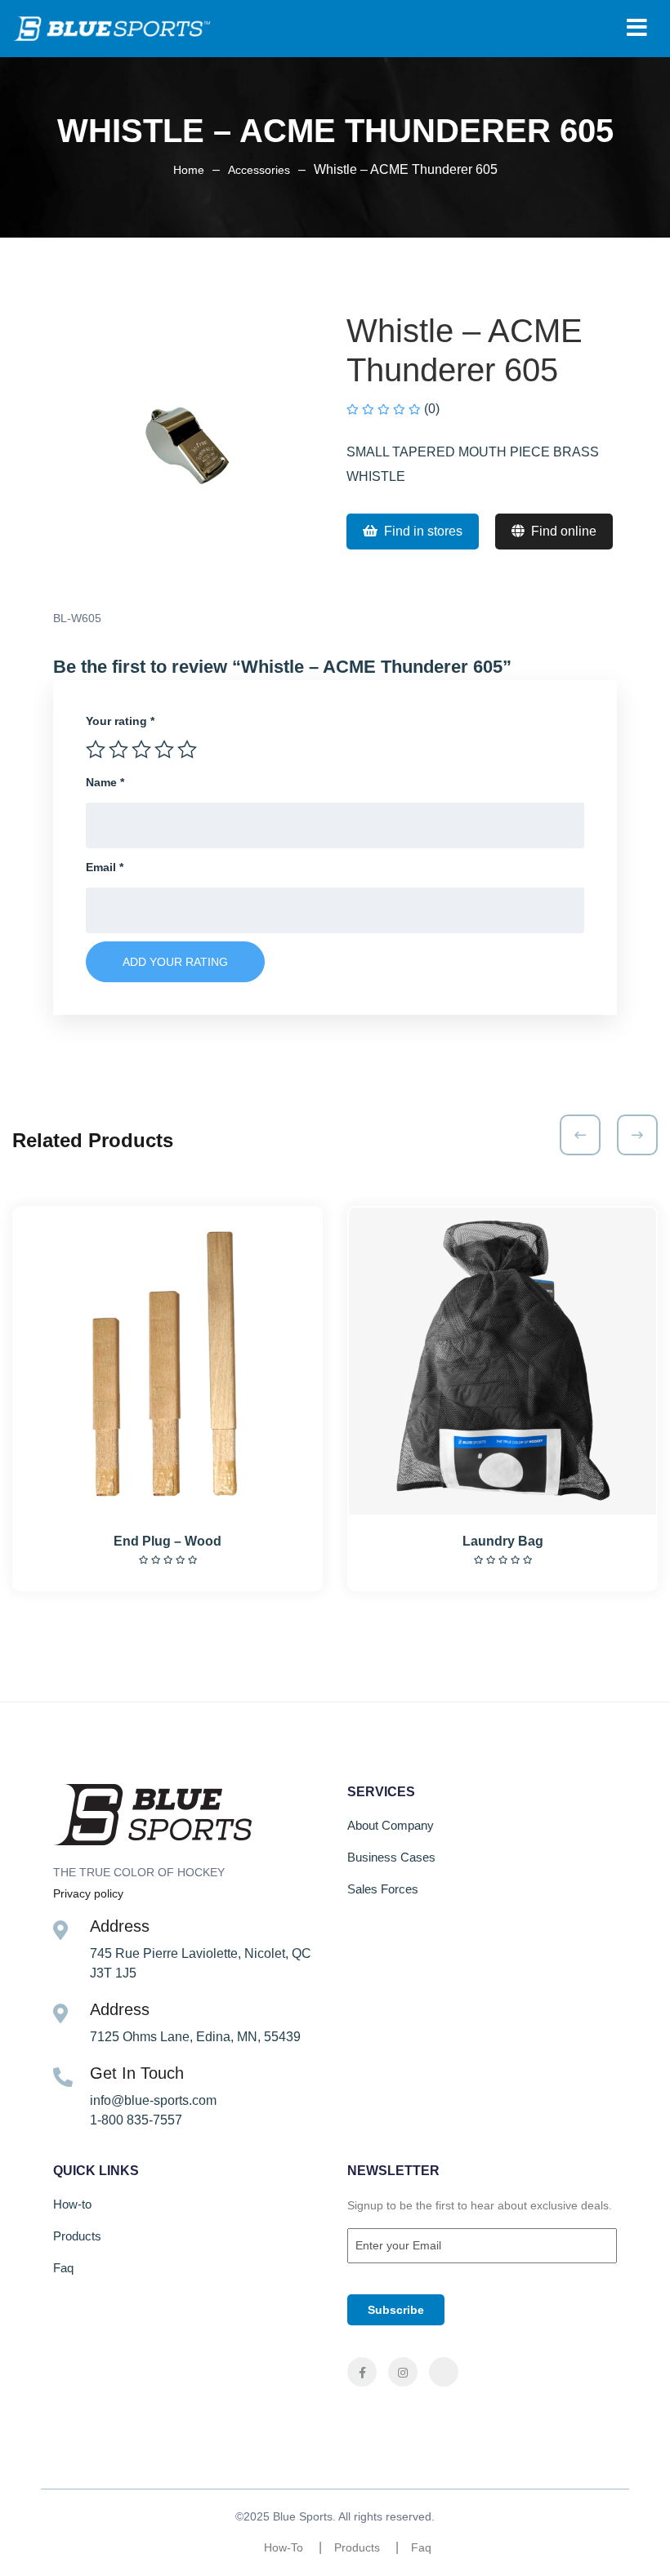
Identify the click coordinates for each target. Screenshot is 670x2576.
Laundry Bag (503, 1541)
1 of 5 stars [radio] (96, 750)
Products (77, 2236)
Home (189, 170)
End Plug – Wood (167, 1541)
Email (105, 867)
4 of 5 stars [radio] (164, 750)
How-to (72, 2204)
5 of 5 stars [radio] (187, 750)
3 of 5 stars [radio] (141, 750)
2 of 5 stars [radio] (118, 750)
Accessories (259, 170)
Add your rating (175, 962)
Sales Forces (383, 1889)
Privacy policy (88, 1893)
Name (105, 782)
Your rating (120, 721)
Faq (63, 2268)
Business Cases (391, 1857)
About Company (391, 1825)
